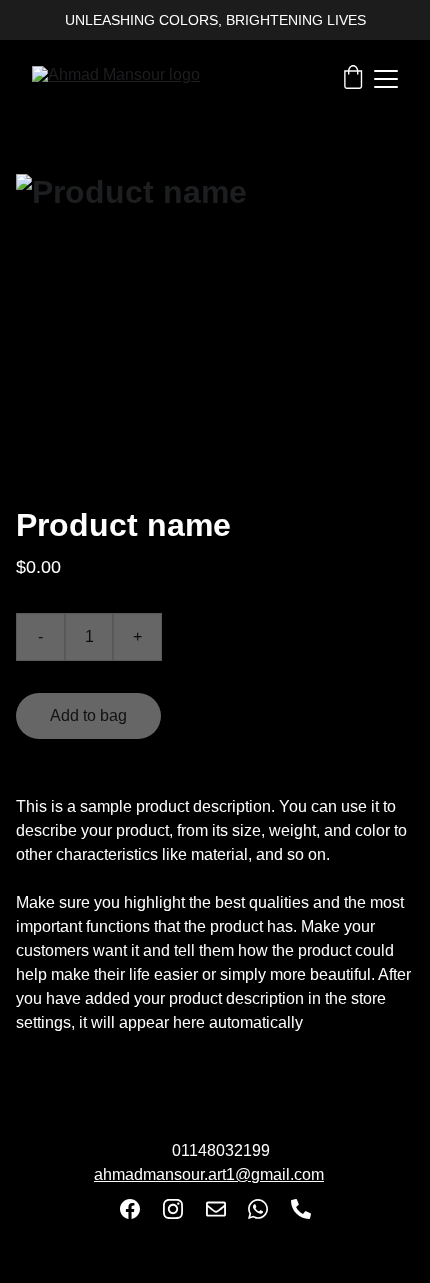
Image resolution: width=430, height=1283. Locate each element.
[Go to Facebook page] (130, 1209)
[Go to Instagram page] (173, 1209)
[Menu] (386, 79)
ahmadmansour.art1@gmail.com (209, 1174)
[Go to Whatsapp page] (258, 1209)
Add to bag (88, 715)
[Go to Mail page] (216, 1209)
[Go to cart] (353, 79)
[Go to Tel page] (301, 1209)
